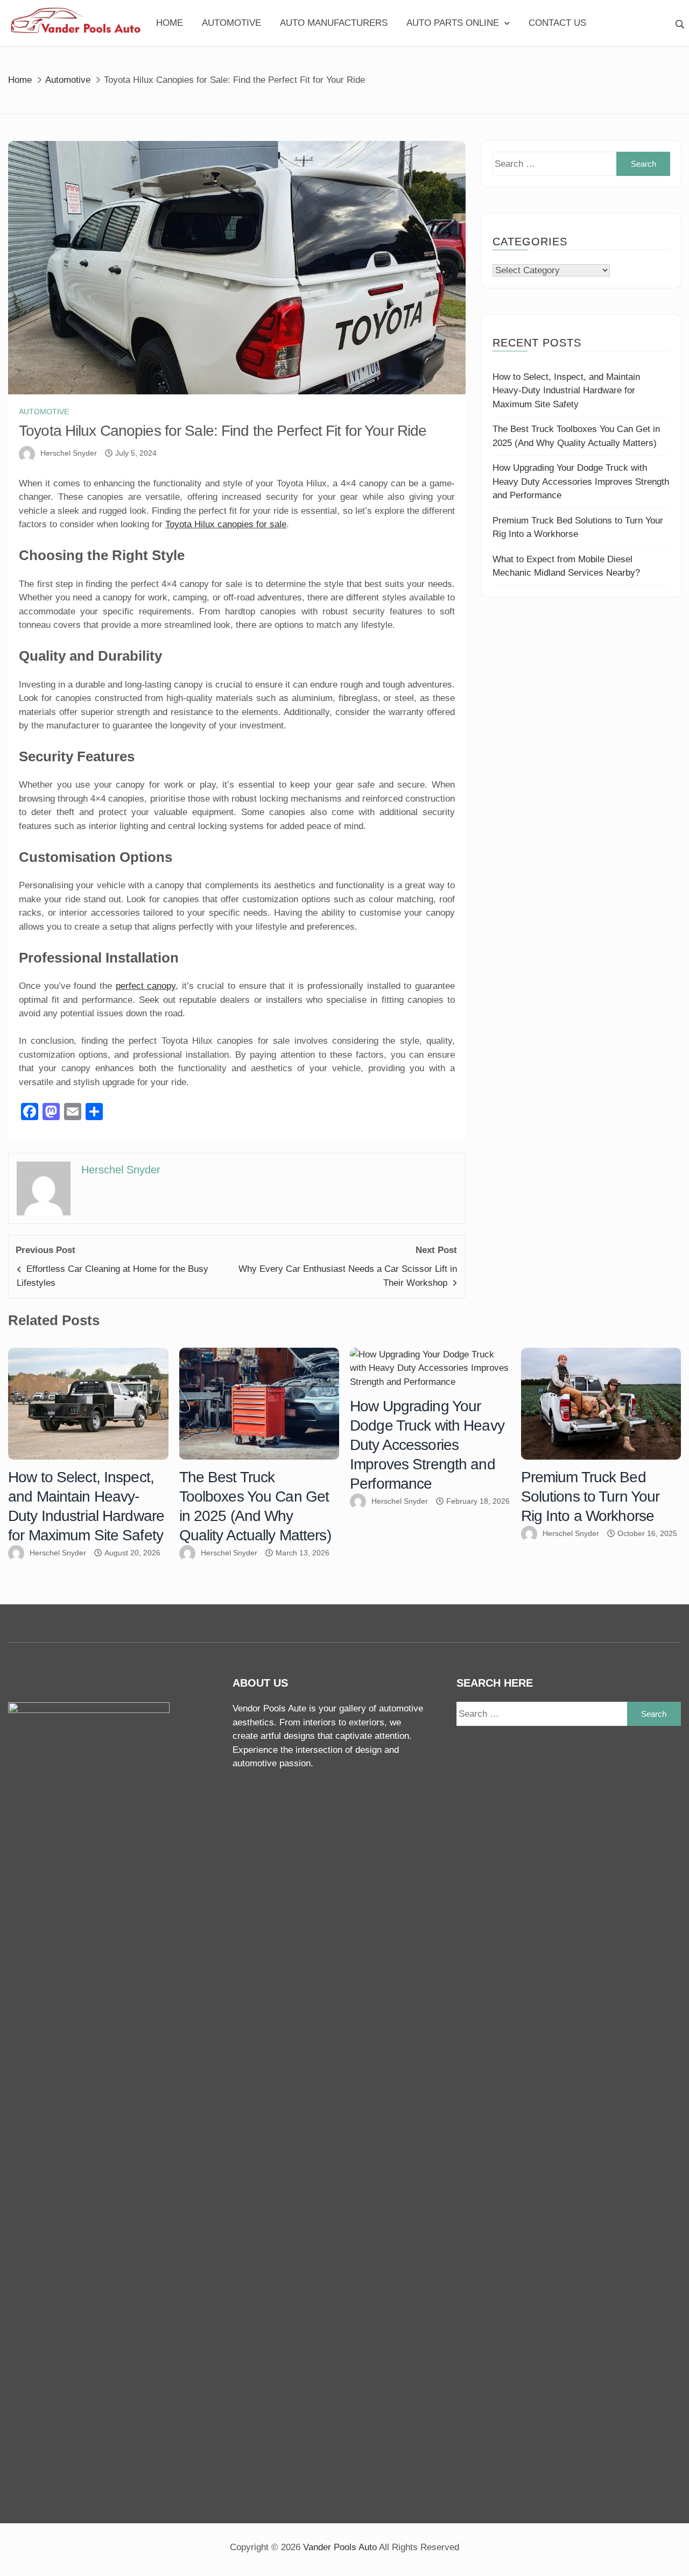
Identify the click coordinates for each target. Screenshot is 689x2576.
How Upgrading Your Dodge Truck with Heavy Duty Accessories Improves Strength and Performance (581, 482)
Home (170, 23)
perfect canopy (146, 986)
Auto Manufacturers (334, 23)
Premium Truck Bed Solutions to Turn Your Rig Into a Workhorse (590, 1496)
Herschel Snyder (69, 453)
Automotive (231, 23)
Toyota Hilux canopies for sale (226, 524)
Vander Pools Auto (340, 2547)
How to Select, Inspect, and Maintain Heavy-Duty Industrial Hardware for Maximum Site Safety (566, 391)
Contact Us (557, 23)
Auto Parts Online (453, 23)
